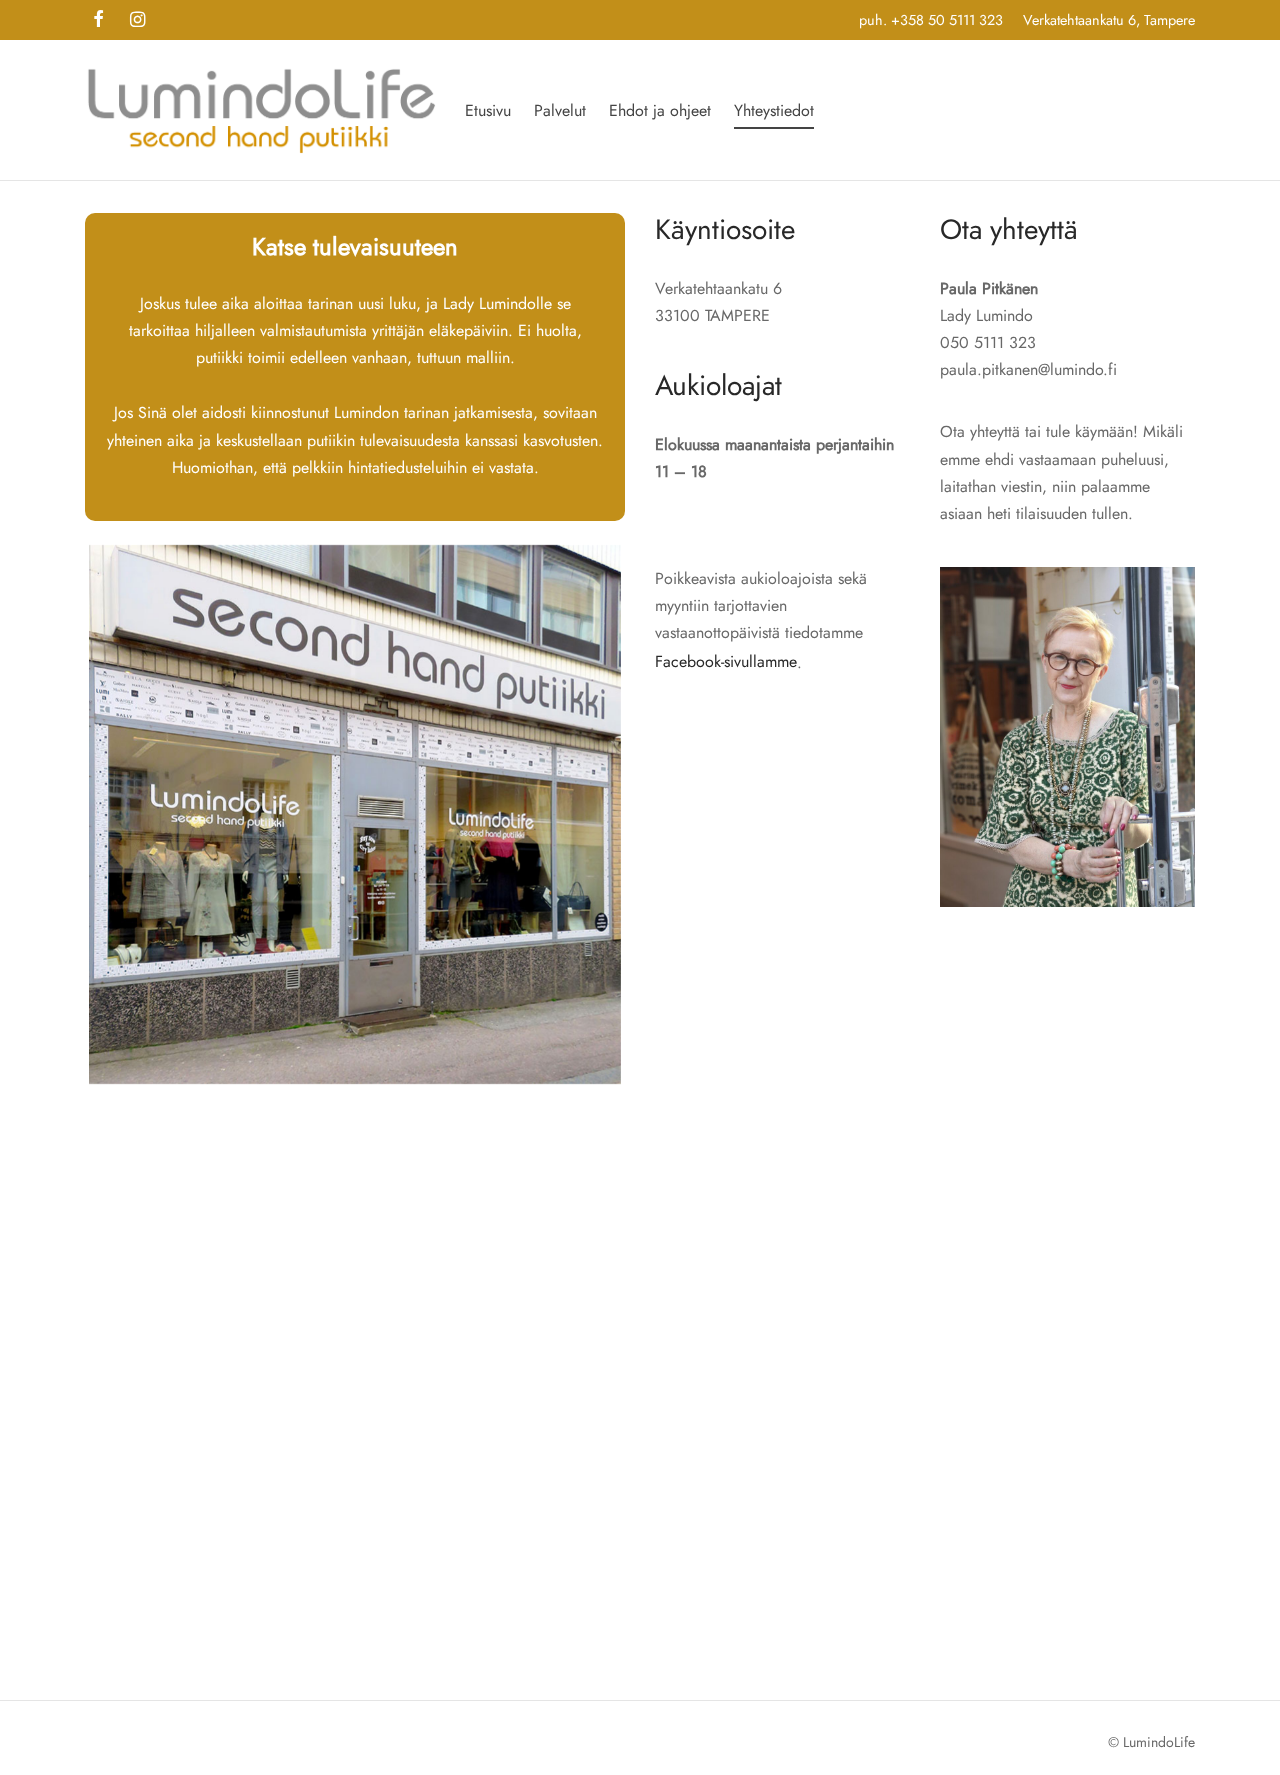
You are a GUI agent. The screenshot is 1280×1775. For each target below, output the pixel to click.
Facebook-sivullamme (726, 661)
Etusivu (488, 110)
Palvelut (560, 110)
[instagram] (137, 21)
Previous (59, 815)
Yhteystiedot (774, 110)
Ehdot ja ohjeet (660, 110)
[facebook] (98, 21)
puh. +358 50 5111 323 (931, 20)
